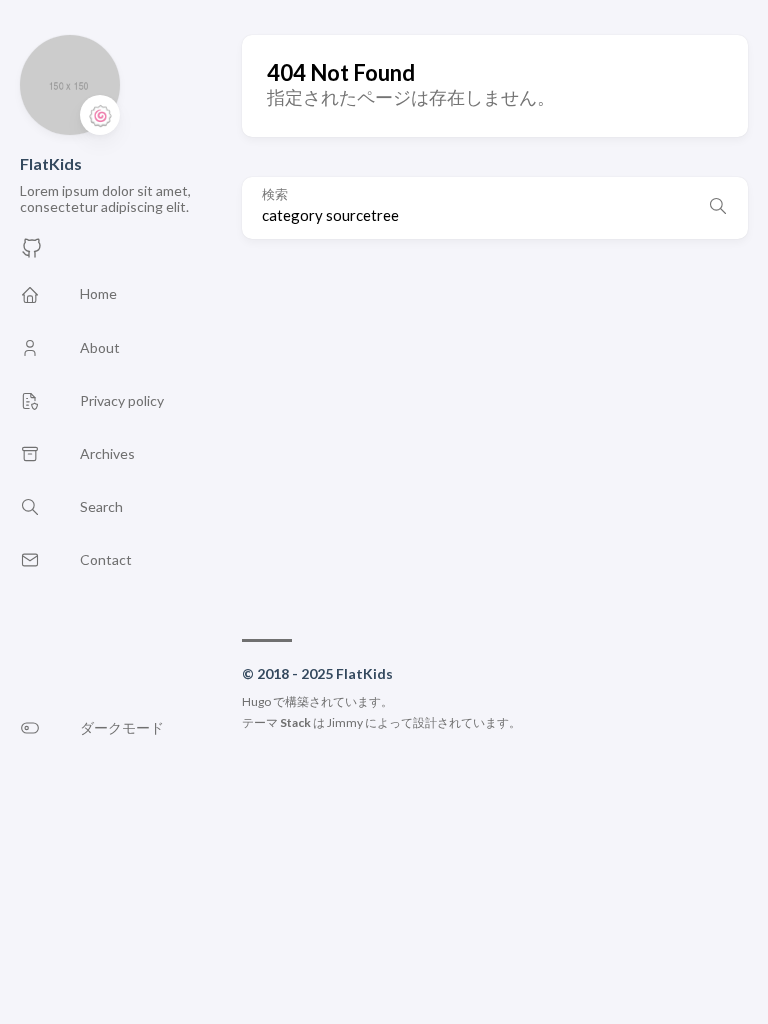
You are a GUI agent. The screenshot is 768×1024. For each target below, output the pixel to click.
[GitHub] (32, 253)
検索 (275, 194)
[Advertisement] (495, 429)
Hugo (256, 701)
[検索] (718, 208)
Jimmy (345, 722)
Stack (295, 722)
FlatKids (51, 163)
